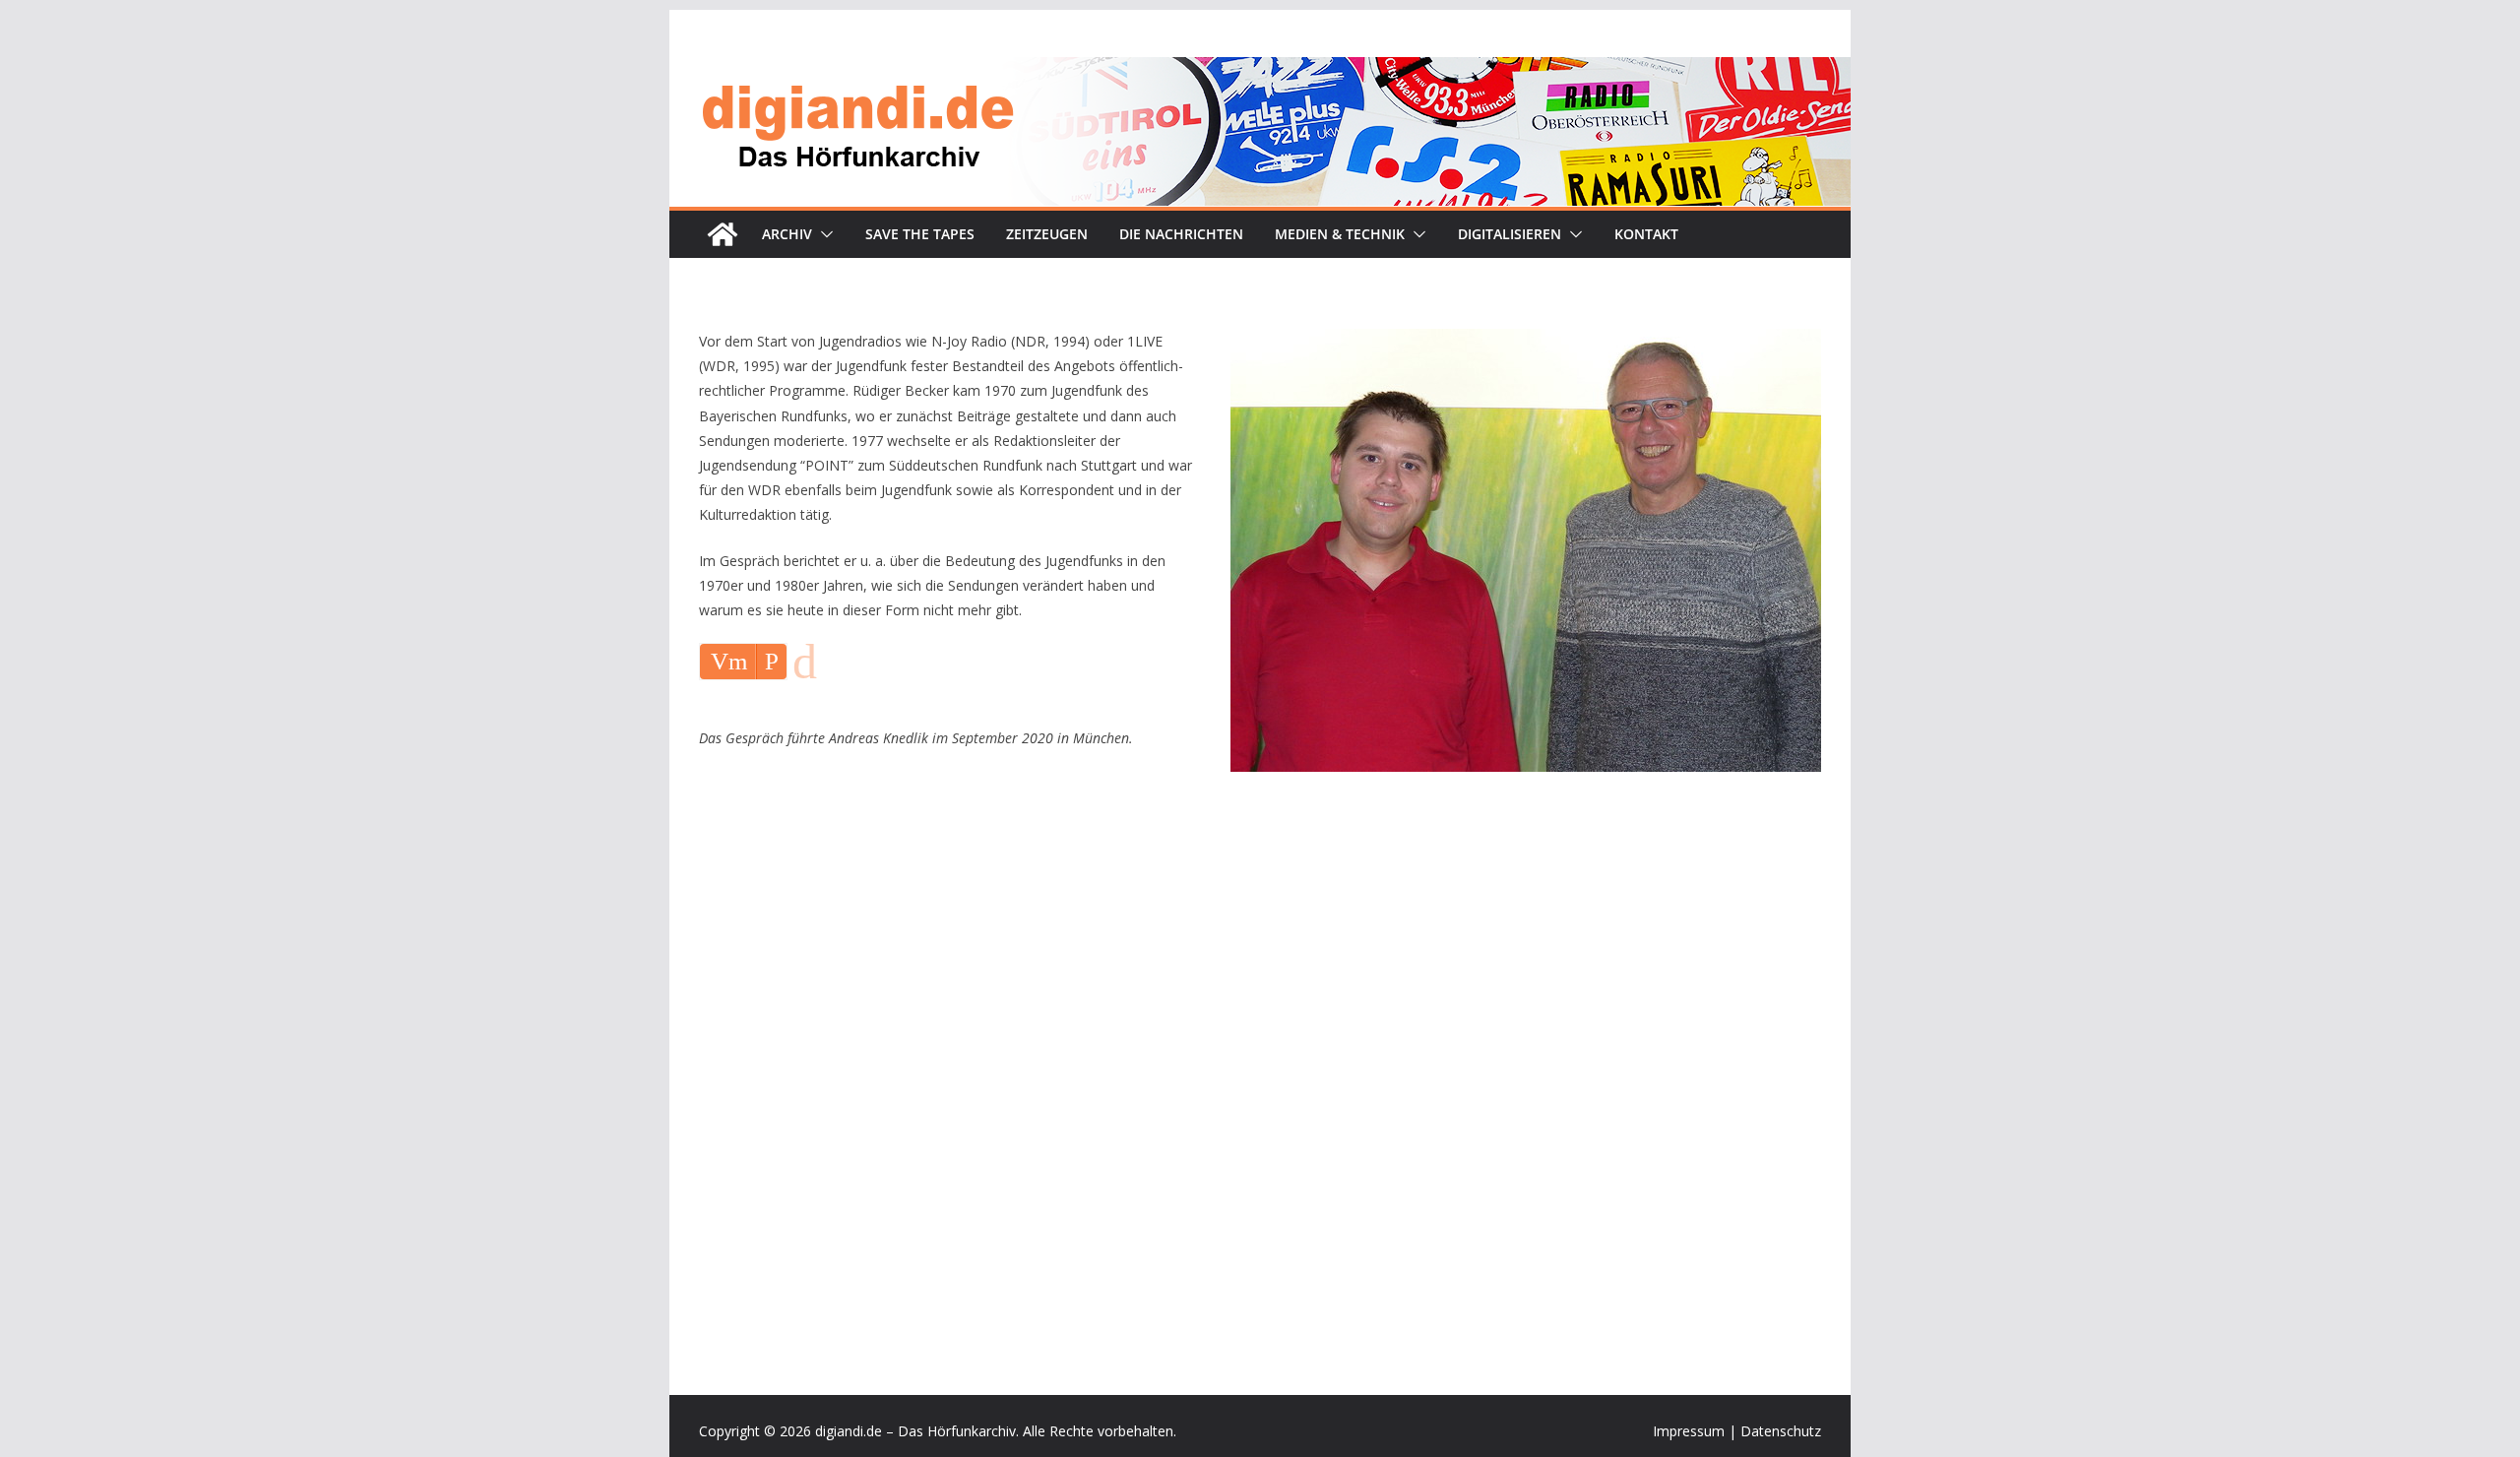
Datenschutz (1781, 1431)
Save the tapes (920, 234)
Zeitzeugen (1047, 234)
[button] (823, 234)
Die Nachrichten (1181, 234)
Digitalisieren (1510, 234)
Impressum (1689, 1431)
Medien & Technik (1340, 234)
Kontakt (1646, 234)
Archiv (787, 234)
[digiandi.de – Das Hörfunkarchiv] (723, 234)
